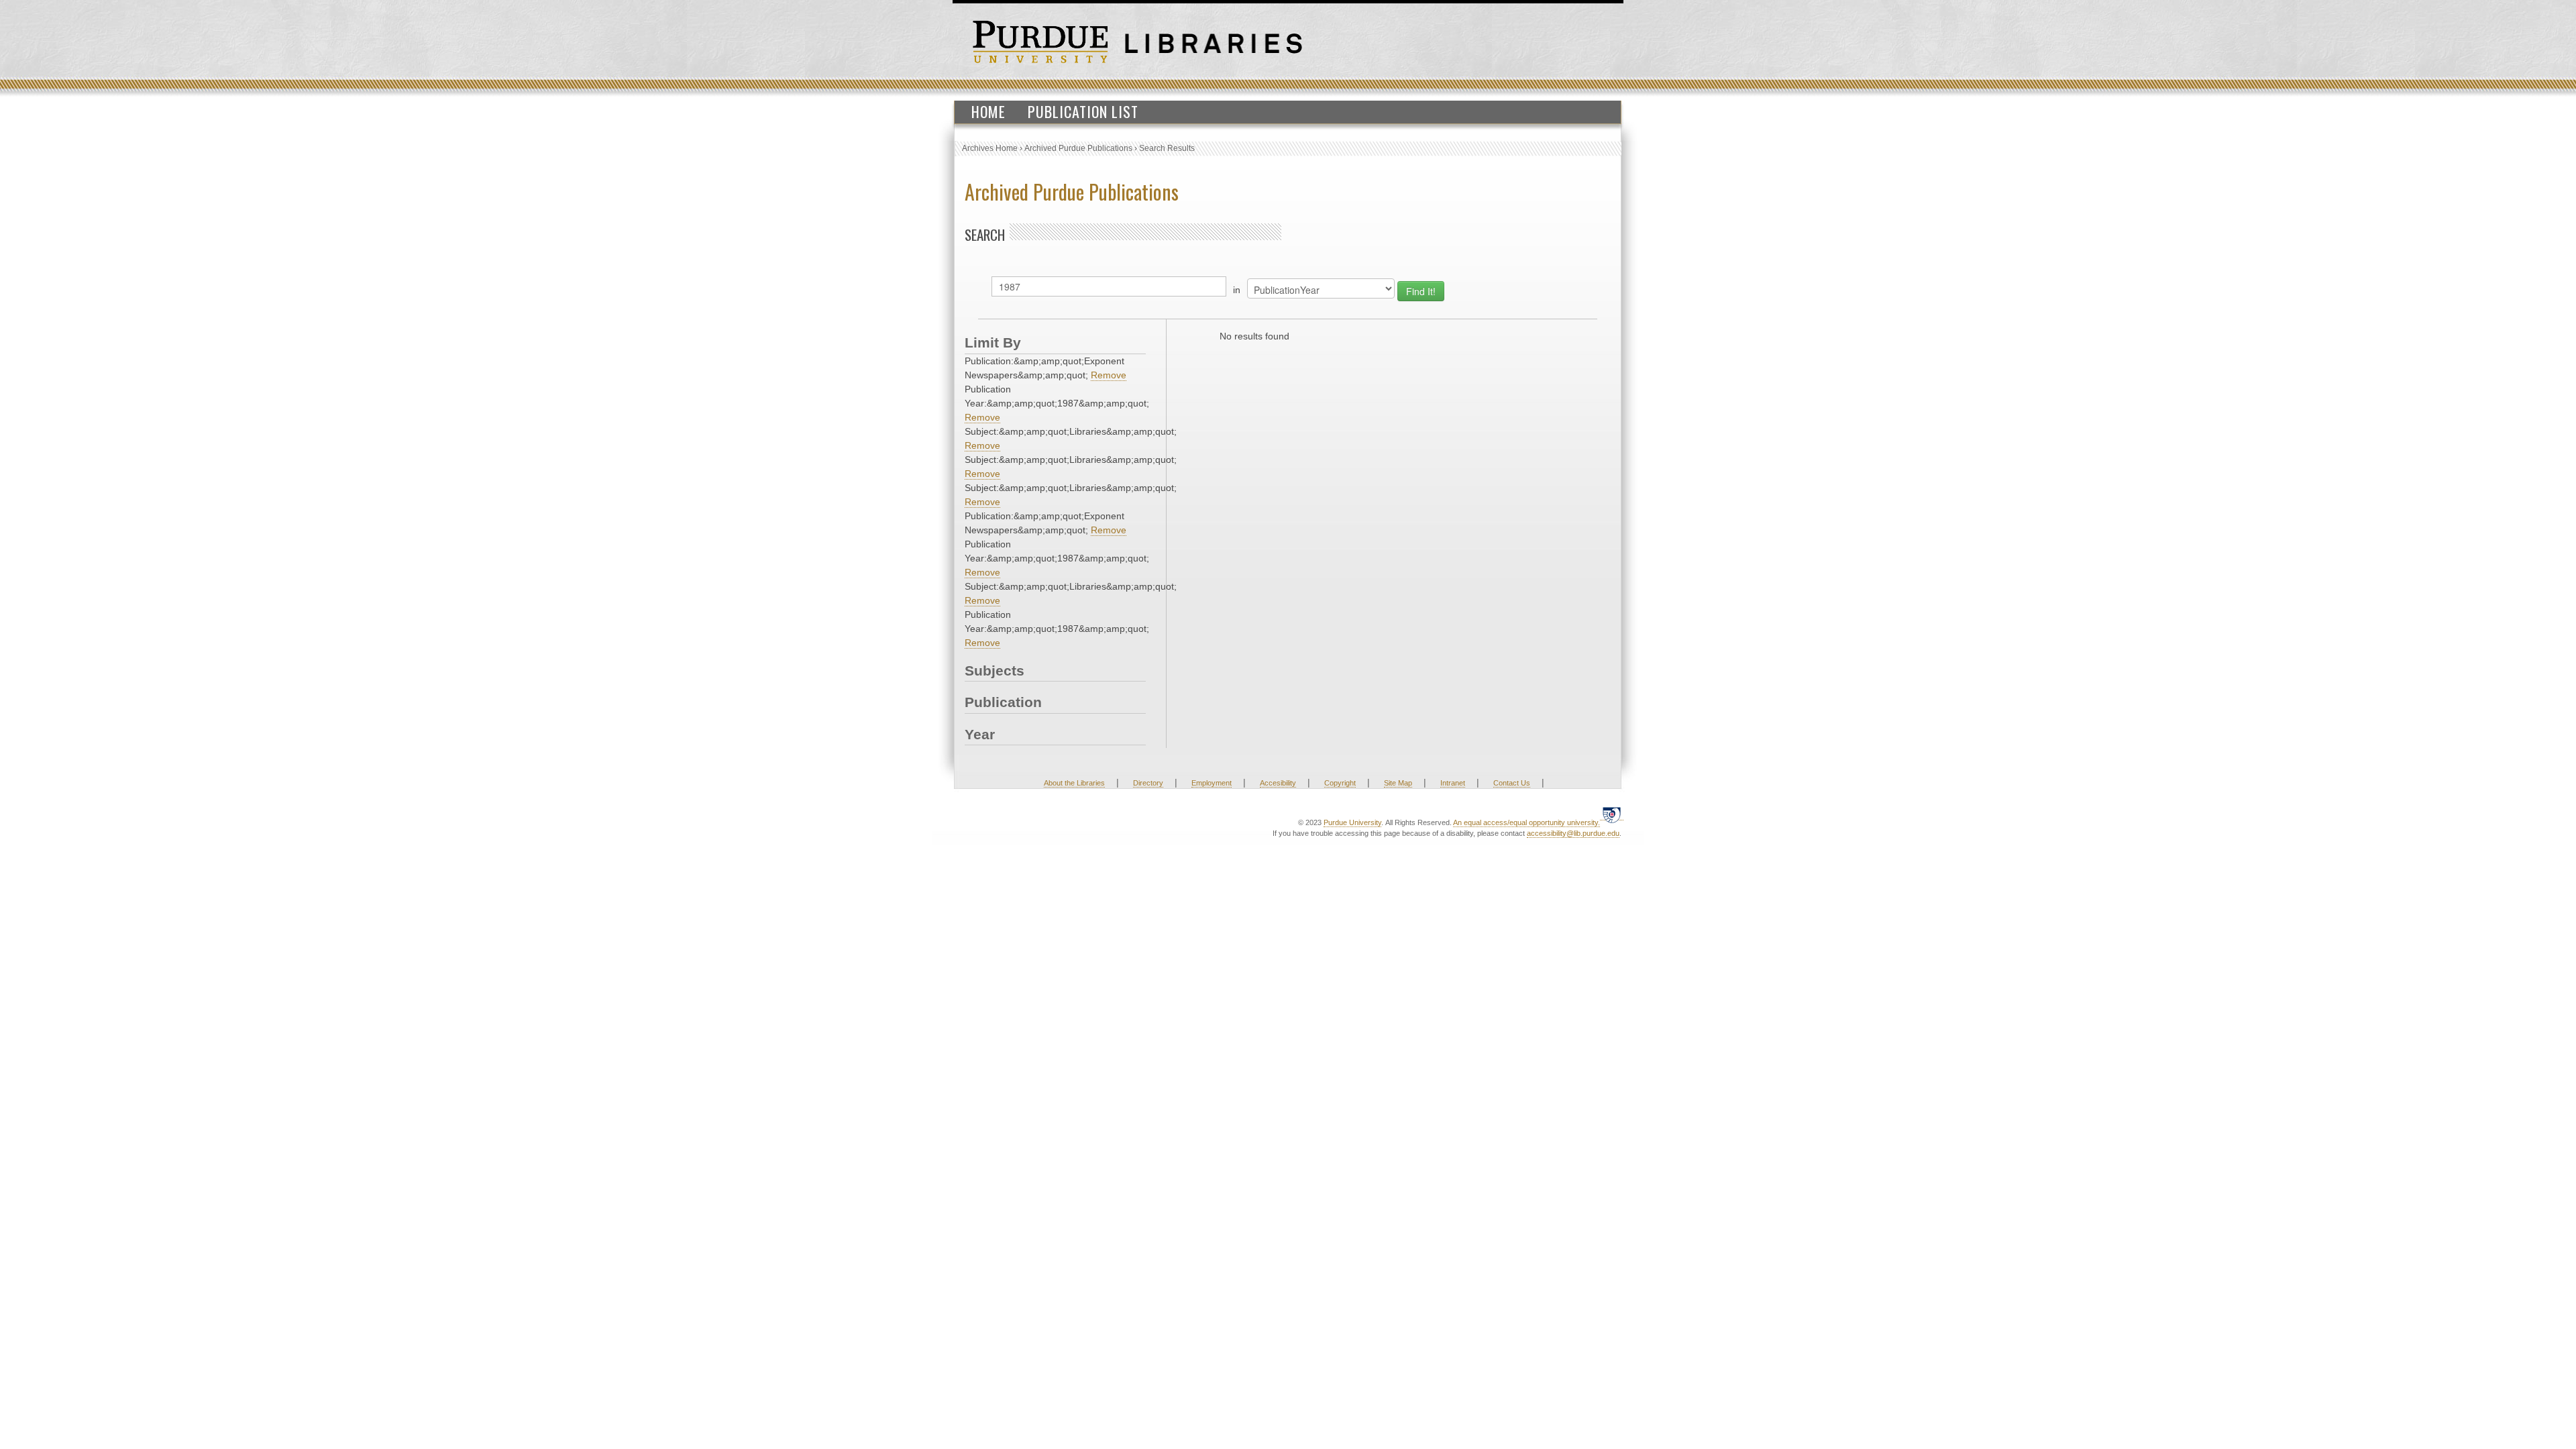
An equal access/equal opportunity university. (1526, 822)
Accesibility (1278, 783)
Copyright (1340, 783)
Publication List (1083, 111)
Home (988, 111)
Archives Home (990, 148)
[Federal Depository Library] (1612, 815)
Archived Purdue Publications (1078, 148)
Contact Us (1512, 783)
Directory (1148, 783)
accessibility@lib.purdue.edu (1573, 833)
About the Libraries (1074, 783)
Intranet (1453, 783)
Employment (1212, 783)
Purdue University (1352, 822)
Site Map (1398, 783)
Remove (1109, 375)
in (1237, 290)
